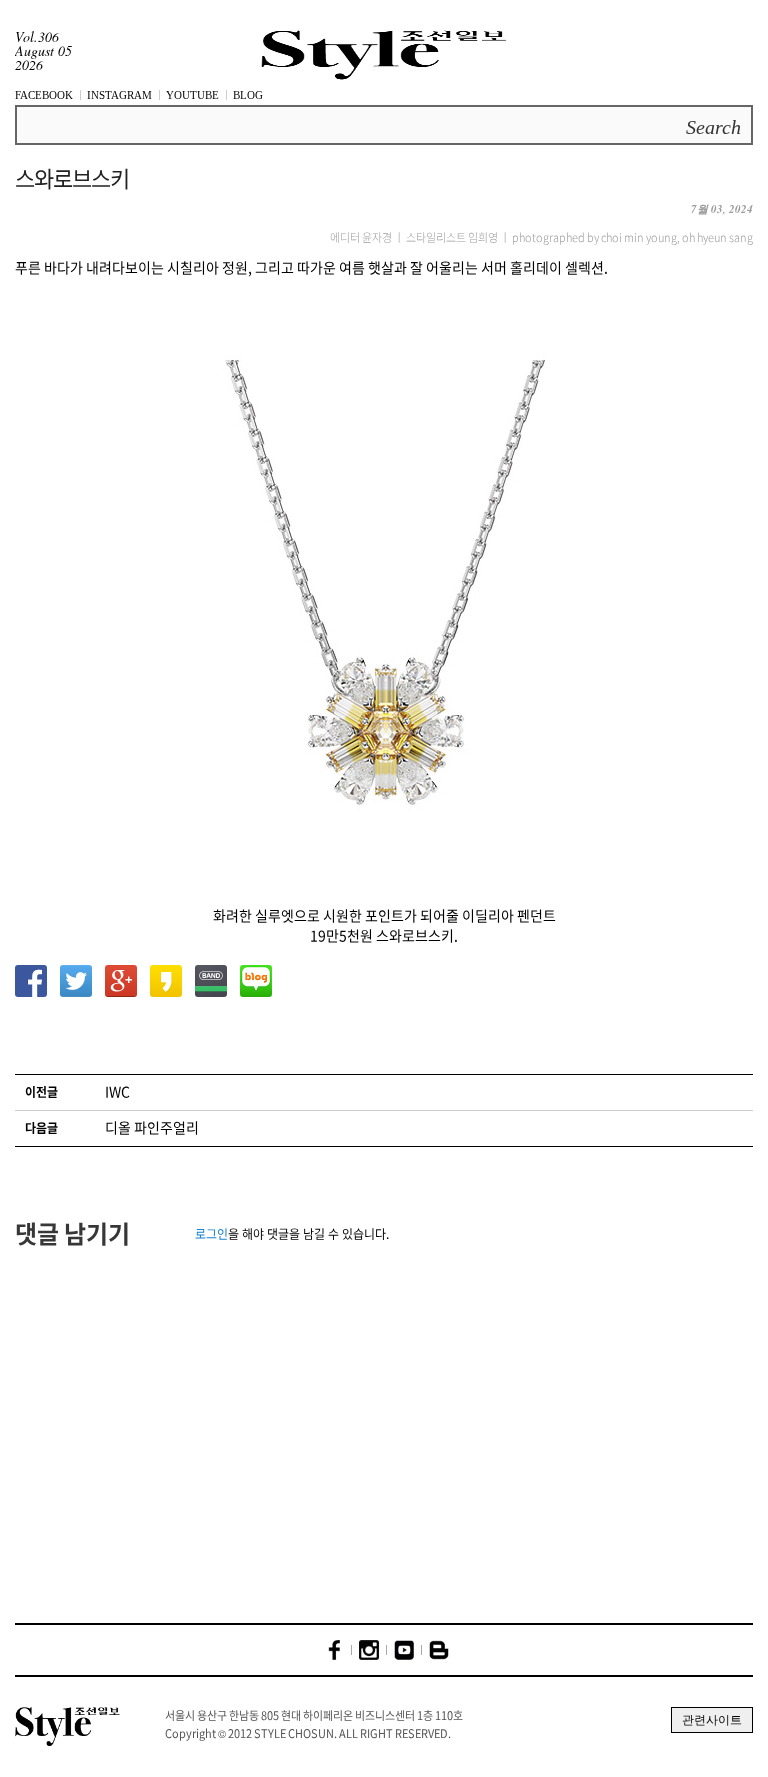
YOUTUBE (192, 95)
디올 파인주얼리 (152, 1127)
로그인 (211, 1234)
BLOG (248, 95)
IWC (117, 1091)
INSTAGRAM (119, 95)
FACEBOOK (44, 95)
